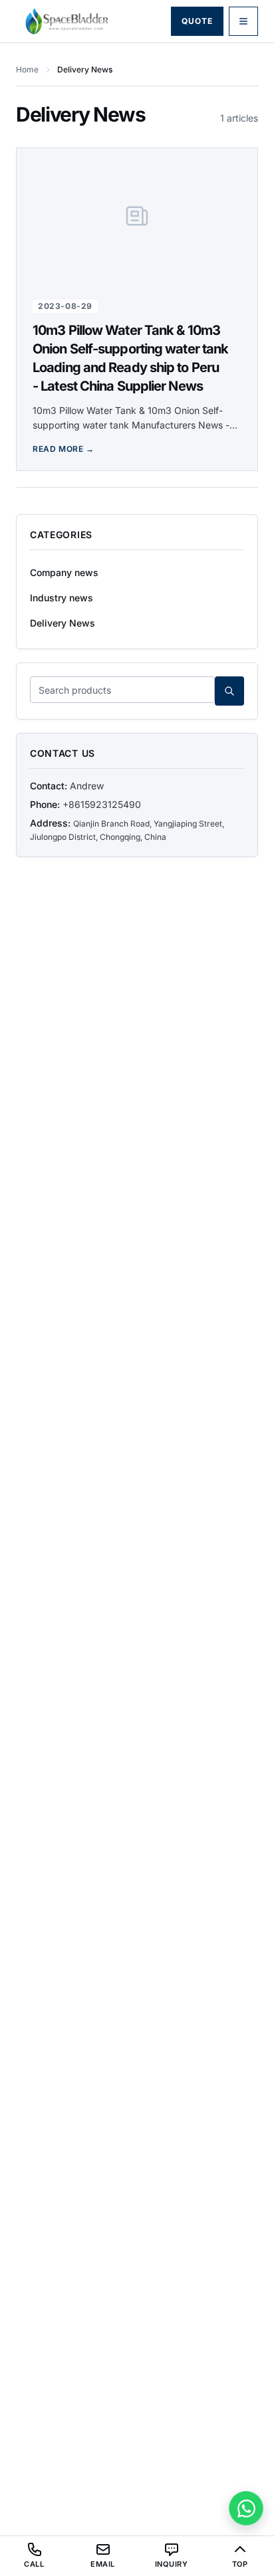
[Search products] (229, 691)
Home (27, 69)
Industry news (62, 598)
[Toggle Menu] (243, 21)
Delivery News (63, 623)
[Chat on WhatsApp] (246, 2508)
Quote (197, 21)
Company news (64, 572)
